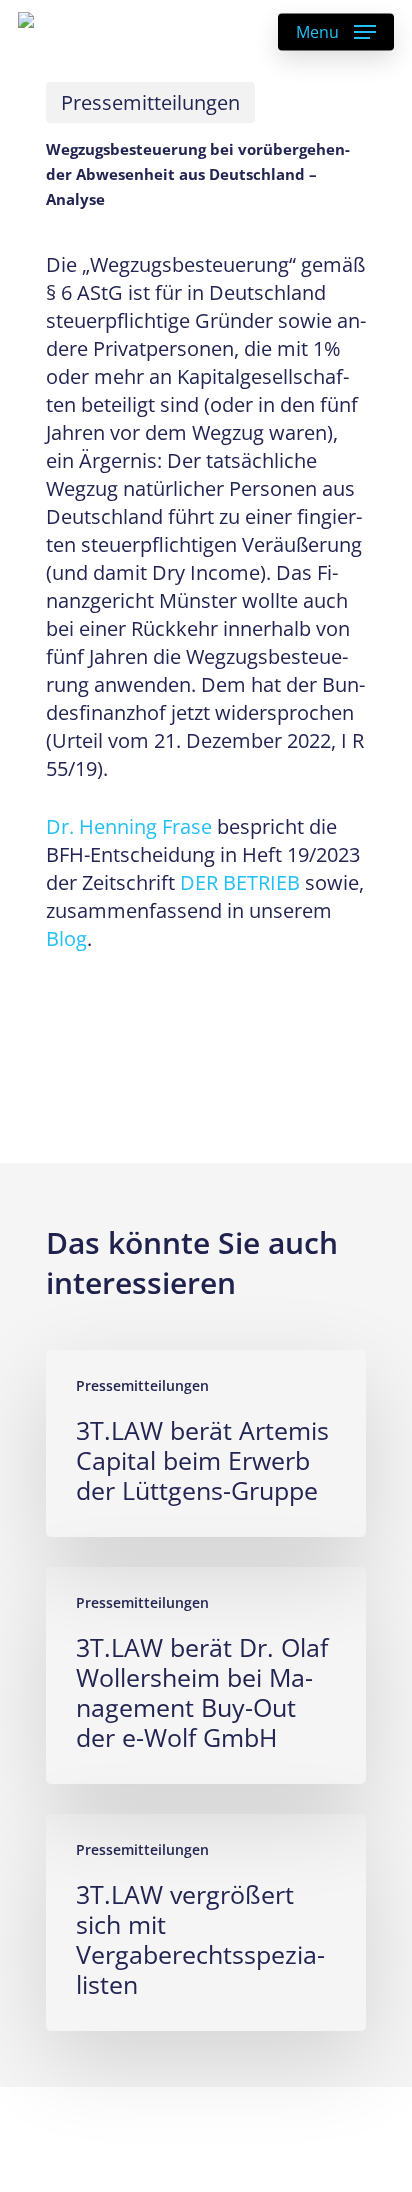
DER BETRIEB (240, 882)
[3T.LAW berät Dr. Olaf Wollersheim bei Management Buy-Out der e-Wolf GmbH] (206, 1675)
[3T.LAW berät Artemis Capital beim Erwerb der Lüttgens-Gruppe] (206, 1443)
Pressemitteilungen (150, 102)
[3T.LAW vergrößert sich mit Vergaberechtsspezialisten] (206, 1922)
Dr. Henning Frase (129, 826)
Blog (66, 938)
